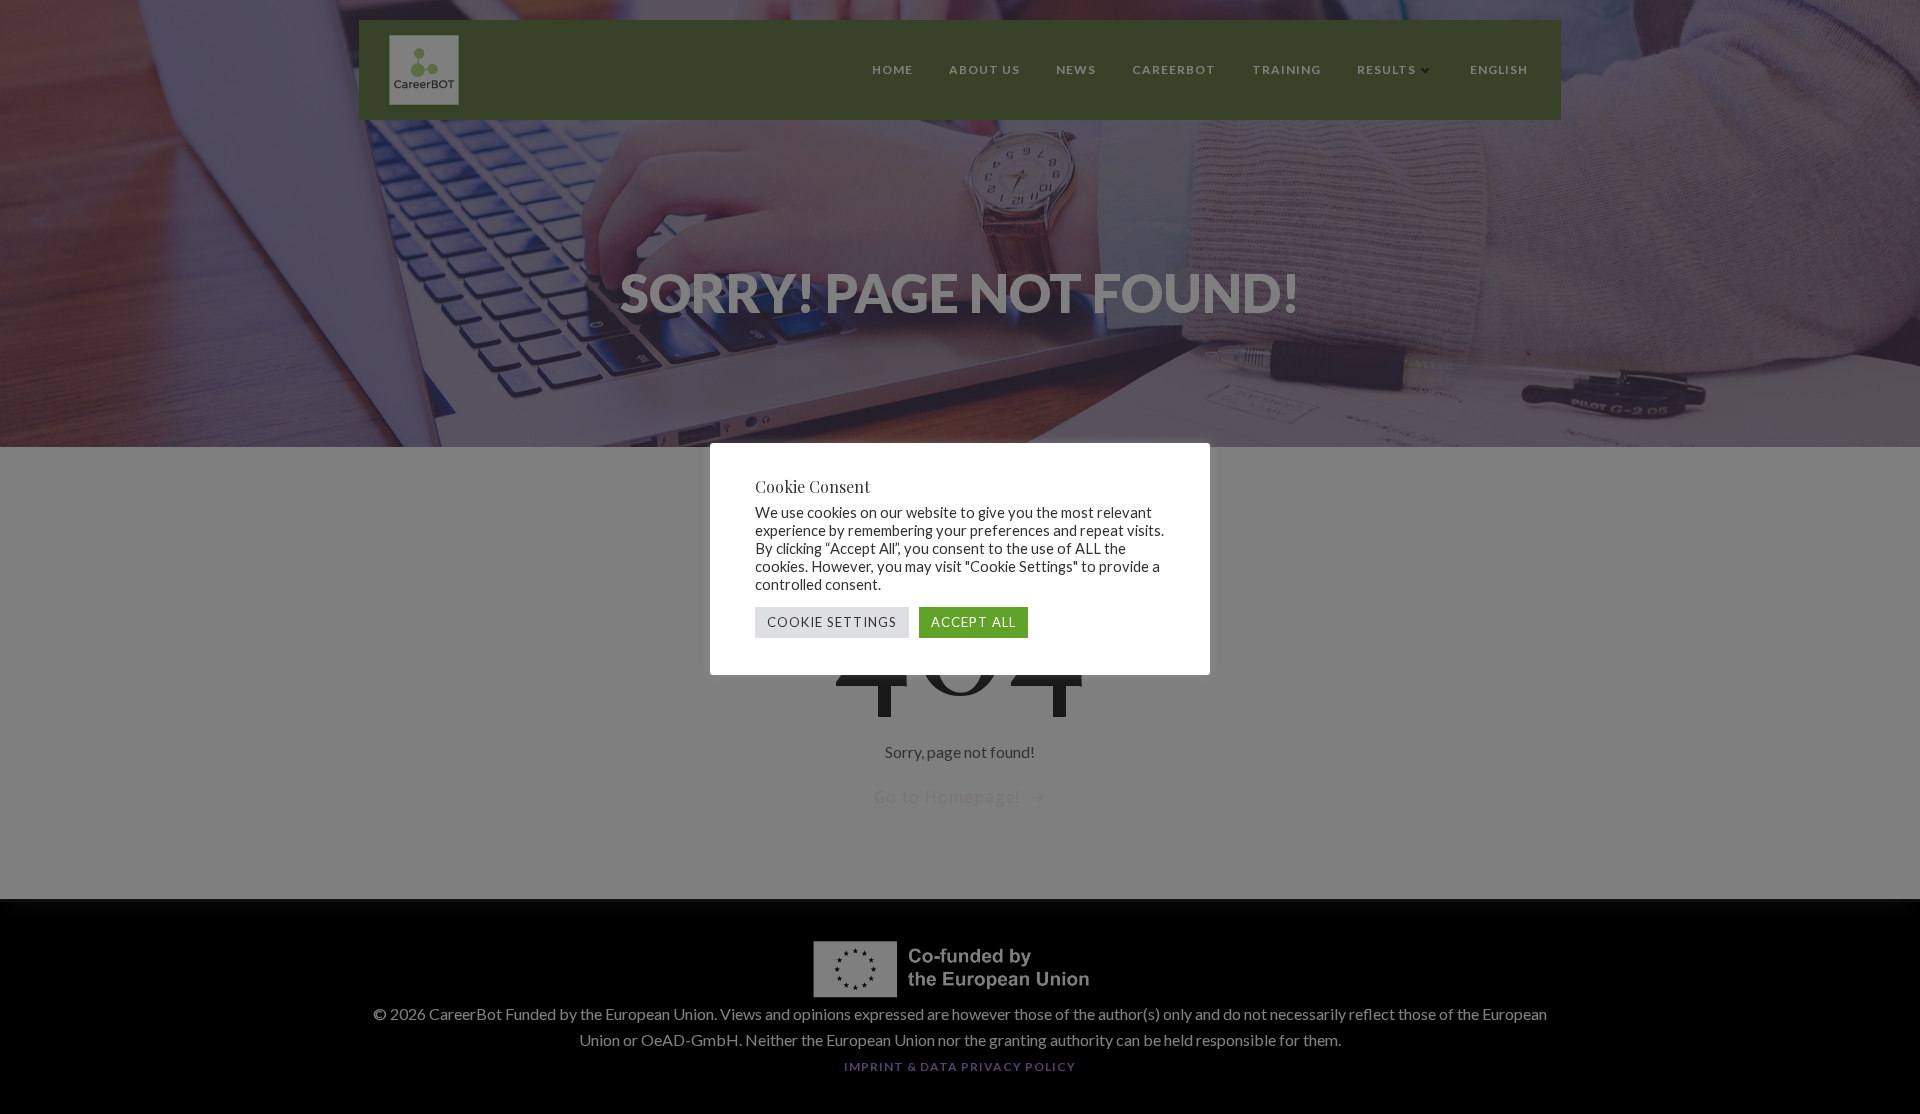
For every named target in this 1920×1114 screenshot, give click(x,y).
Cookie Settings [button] (832, 622)
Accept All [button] (973, 622)
